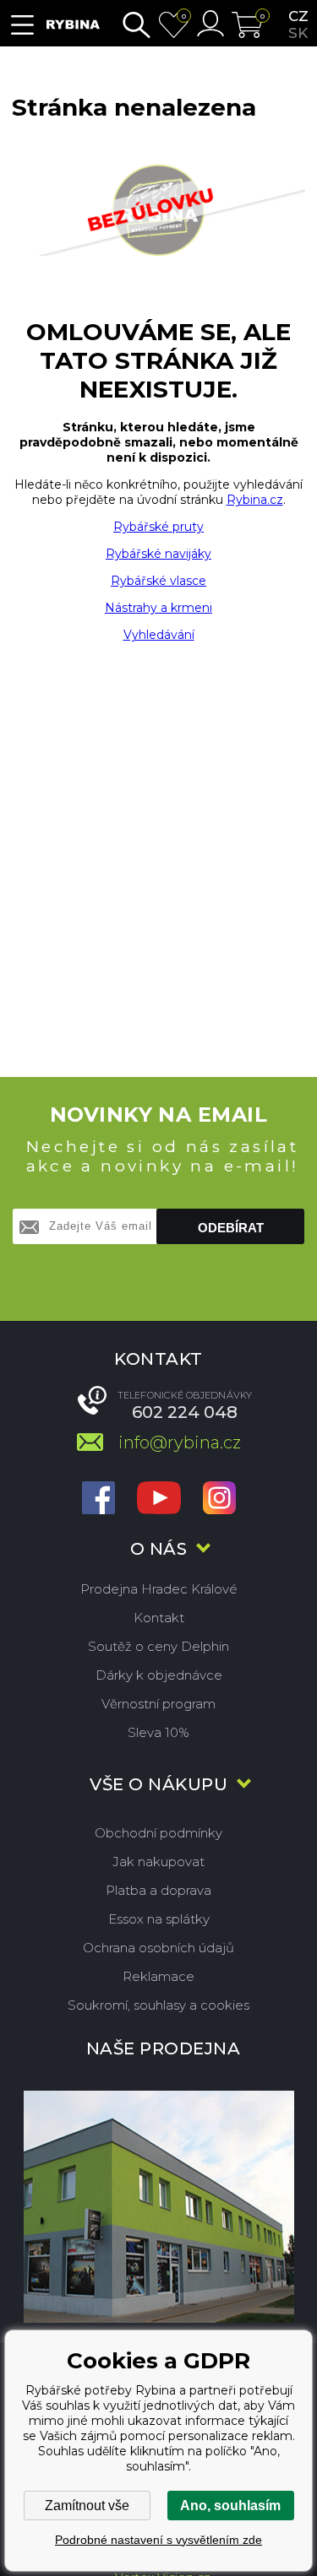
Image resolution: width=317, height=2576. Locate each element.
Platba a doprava (158, 1890)
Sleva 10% (158, 1732)
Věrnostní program (158, 1704)
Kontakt (159, 1618)
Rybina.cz (255, 500)
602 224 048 (185, 1412)
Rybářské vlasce (158, 581)
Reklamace (158, 1976)
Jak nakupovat (158, 1862)
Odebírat (231, 1228)
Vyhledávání (159, 635)
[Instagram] (219, 1499)
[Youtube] (159, 1499)
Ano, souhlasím (230, 2506)
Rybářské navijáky (158, 554)
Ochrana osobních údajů (158, 1948)
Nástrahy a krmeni (158, 608)
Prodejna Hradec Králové (159, 1589)
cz (298, 16)
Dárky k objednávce (159, 1675)
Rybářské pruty (158, 527)
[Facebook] (98, 1499)
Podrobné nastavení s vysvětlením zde (158, 2540)
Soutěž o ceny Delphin (158, 1646)
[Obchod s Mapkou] (158, 2207)
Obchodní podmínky (158, 1833)
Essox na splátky (159, 1919)
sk (298, 33)
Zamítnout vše (87, 2506)
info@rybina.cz (180, 1442)
